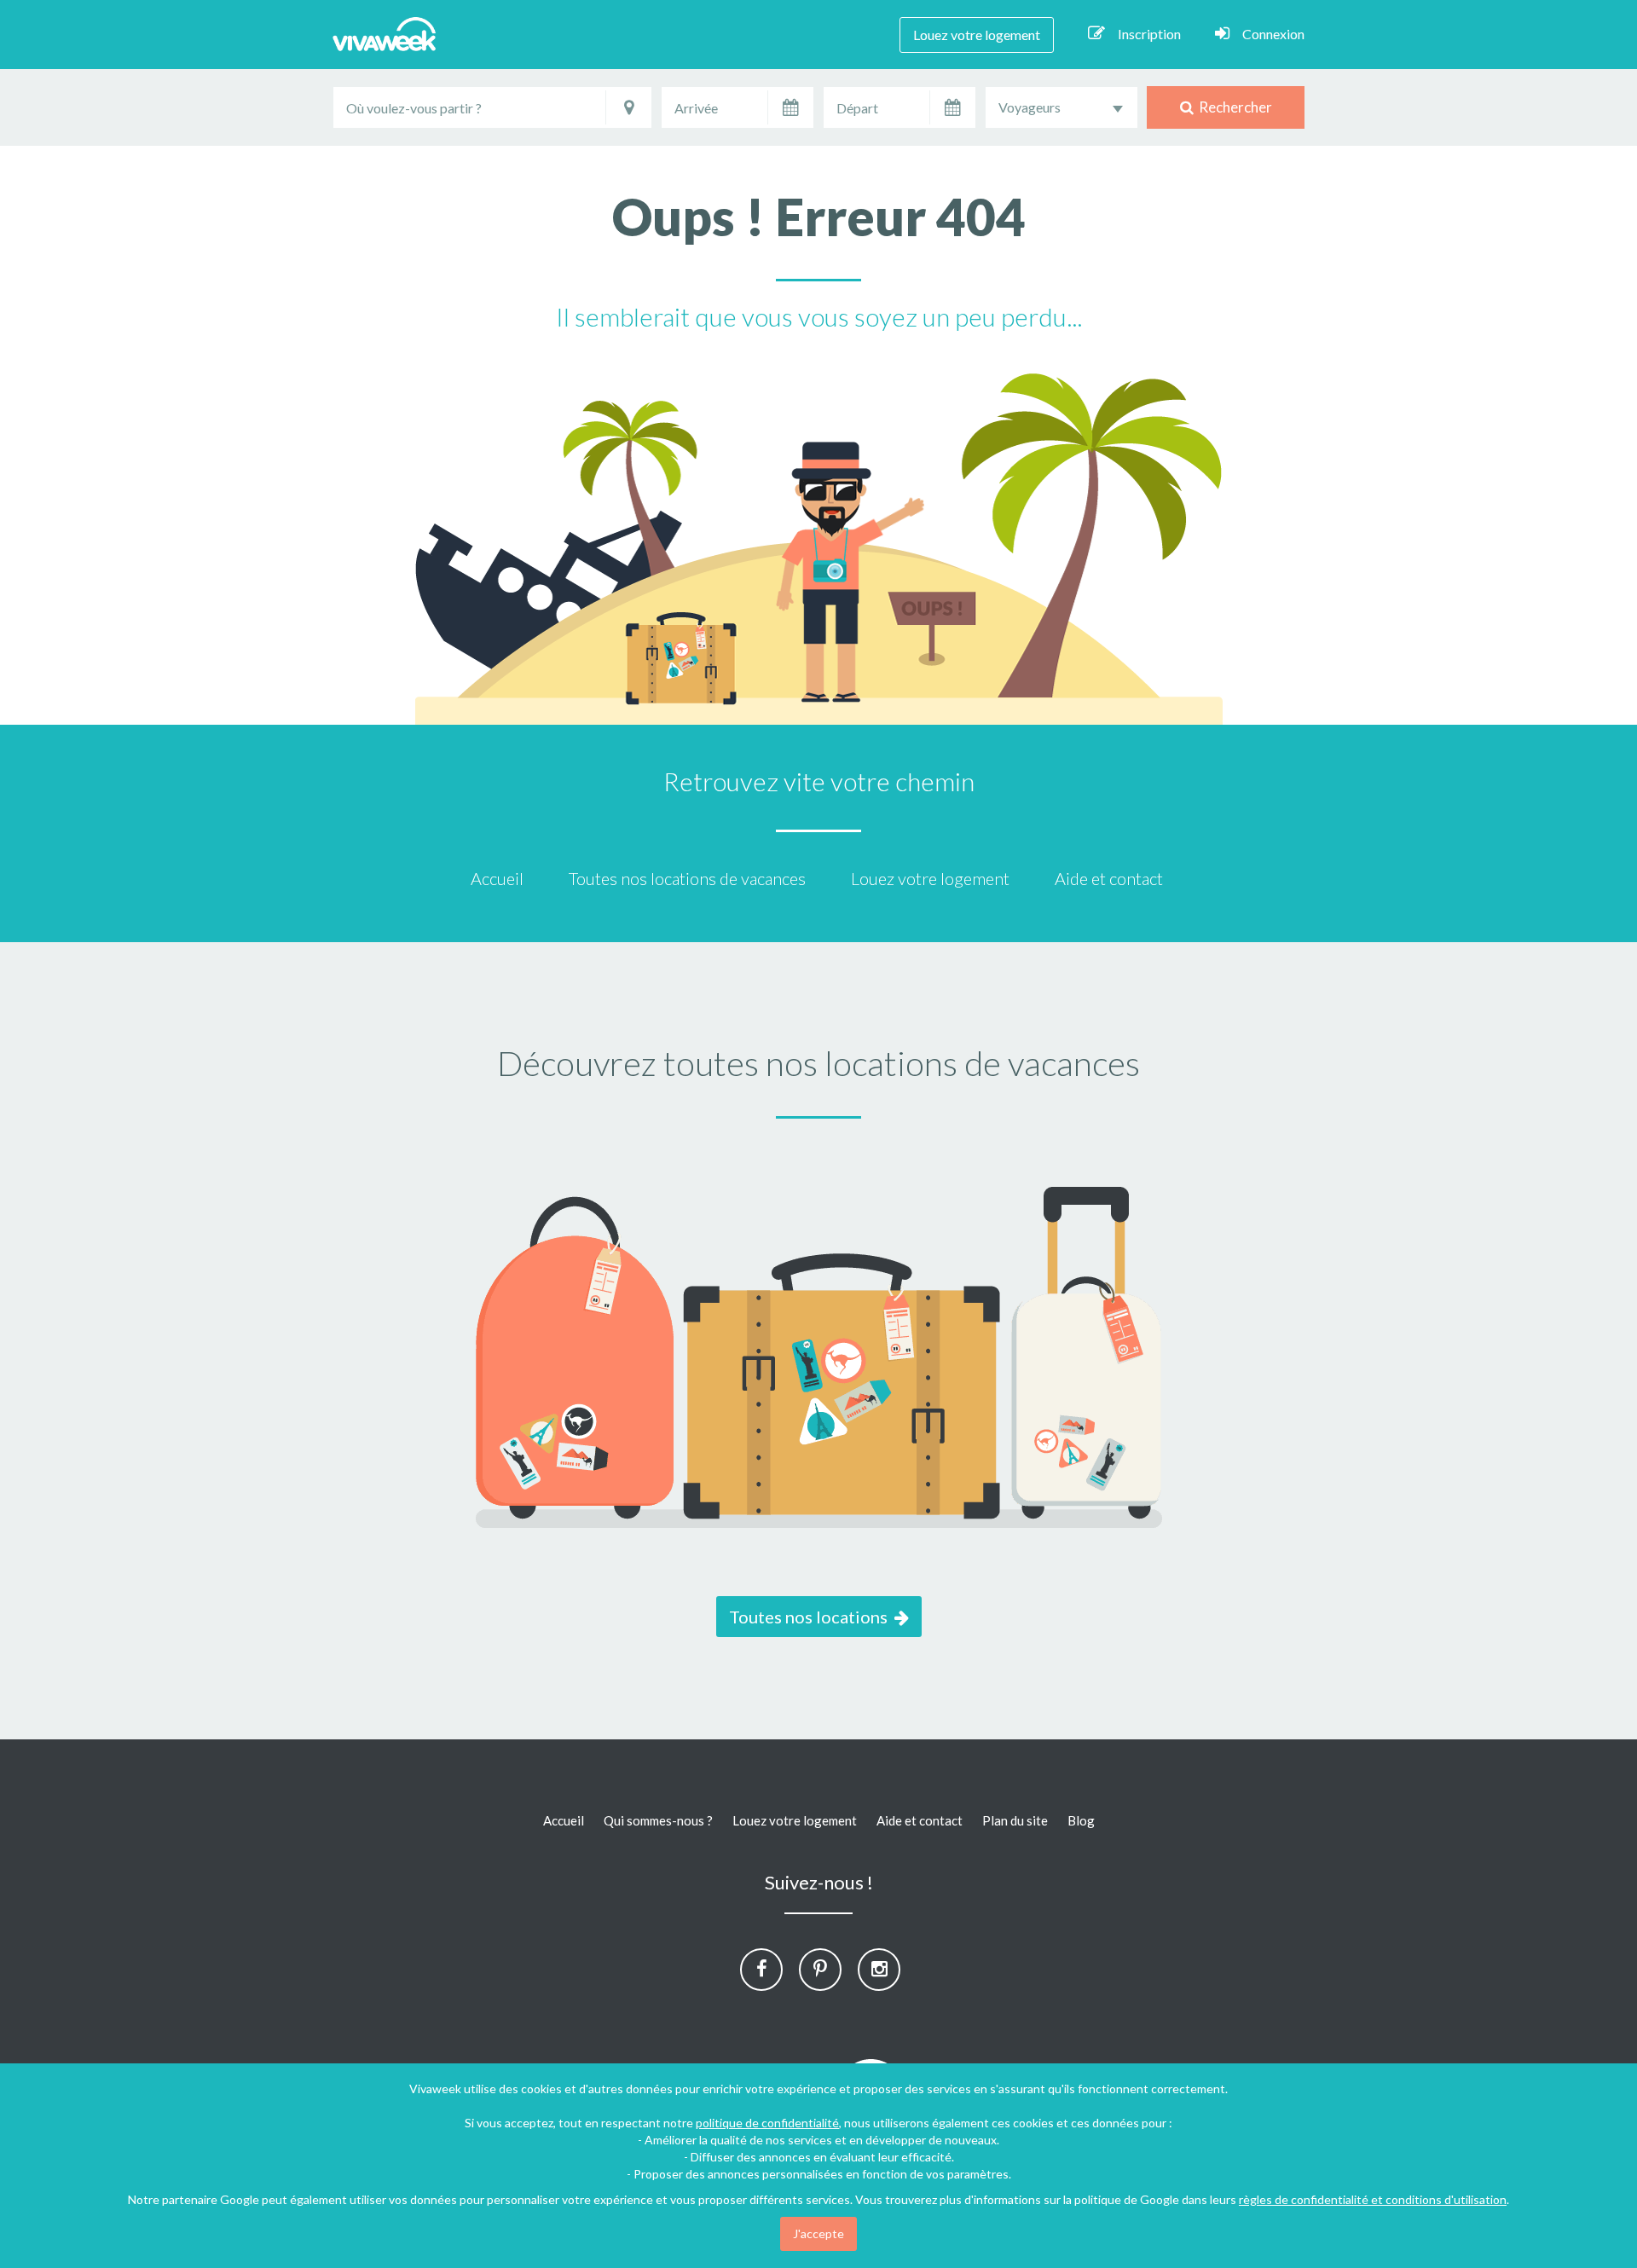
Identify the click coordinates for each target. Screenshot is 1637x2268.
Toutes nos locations (812, 1617)
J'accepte (818, 2233)
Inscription (1149, 34)
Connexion (1273, 34)
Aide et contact (1109, 878)
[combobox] (1061, 107)
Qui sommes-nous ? (658, 1820)
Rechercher (1233, 107)
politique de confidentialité (767, 2123)
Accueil (497, 878)
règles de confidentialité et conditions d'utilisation (1373, 2199)
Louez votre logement (977, 35)
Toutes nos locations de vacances (687, 878)
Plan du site (1015, 1820)
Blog (1081, 1820)
